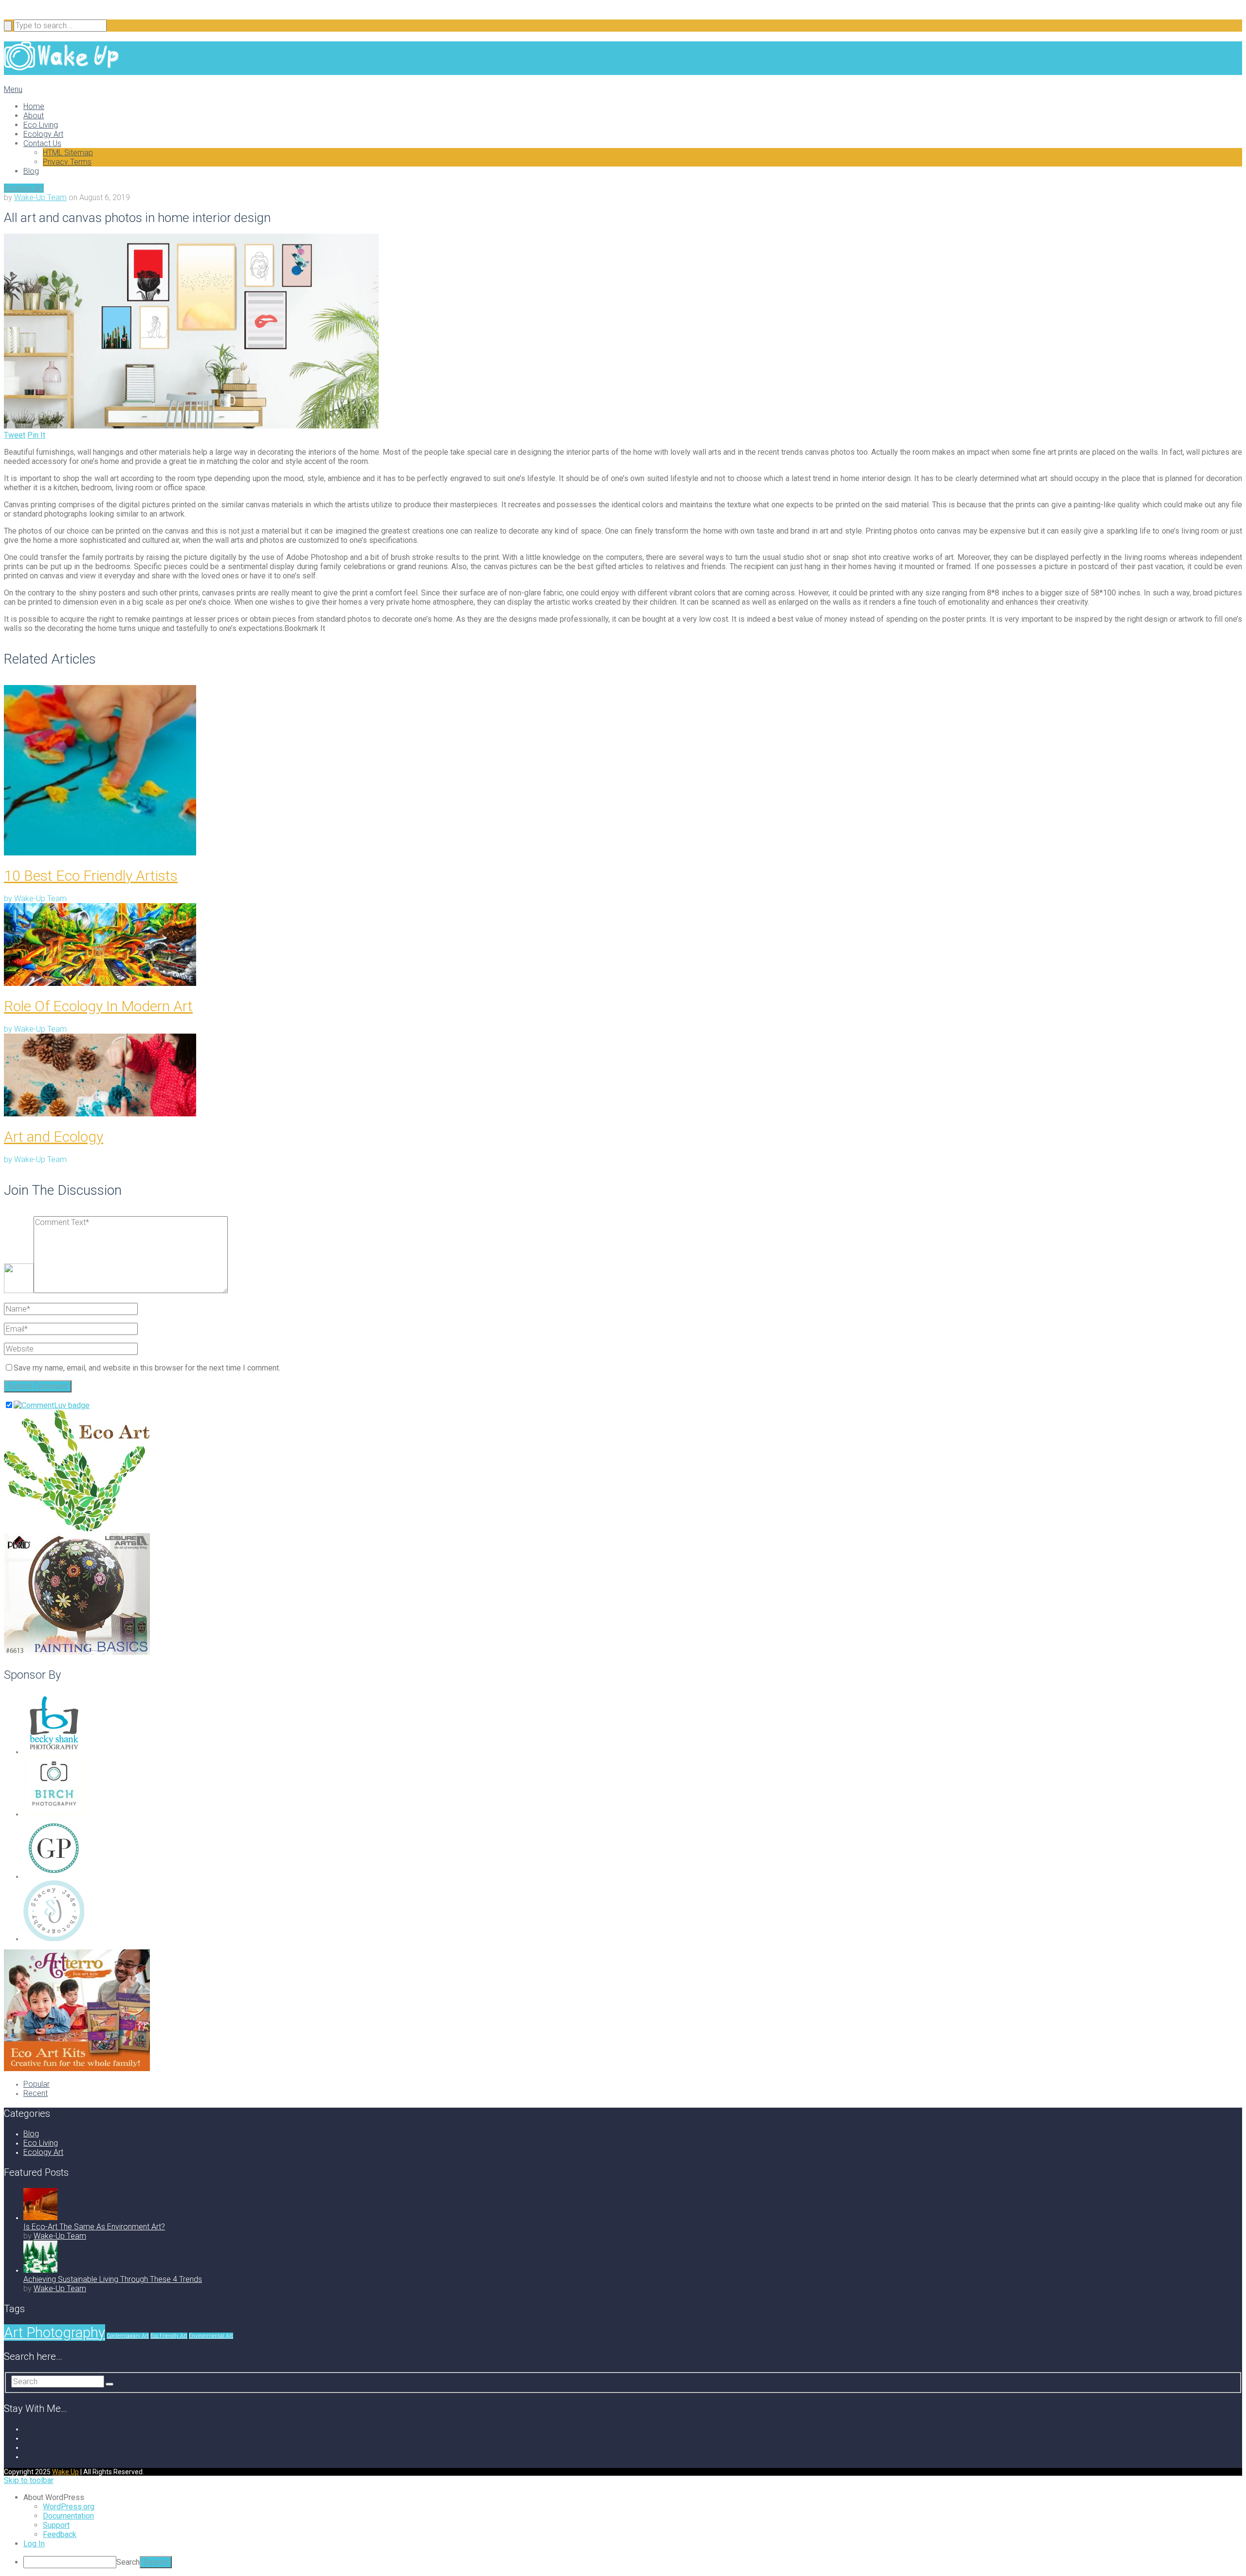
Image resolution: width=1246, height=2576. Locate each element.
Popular (37, 2084)
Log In (34, 2544)
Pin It (36, 435)
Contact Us (42, 143)
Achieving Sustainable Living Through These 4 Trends (113, 2279)
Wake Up (65, 2472)
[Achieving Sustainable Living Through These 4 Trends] (40, 2270)
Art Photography (55, 2333)
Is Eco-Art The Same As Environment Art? (94, 2227)
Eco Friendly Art (169, 2336)
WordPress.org (69, 2507)
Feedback (60, 2534)
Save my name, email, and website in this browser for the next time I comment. (147, 1368)
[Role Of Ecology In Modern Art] (623, 945)
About (34, 116)
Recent (36, 2093)
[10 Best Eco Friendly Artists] (623, 771)
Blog (31, 171)
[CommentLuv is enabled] (52, 1405)
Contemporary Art (128, 2336)
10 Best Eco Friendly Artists (91, 876)
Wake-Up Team (40, 197)
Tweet (15, 435)
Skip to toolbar (29, 2480)
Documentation (68, 2516)
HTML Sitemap (68, 153)
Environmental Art (211, 2336)
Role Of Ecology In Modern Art (98, 1006)
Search (128, 2562)
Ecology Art (43, 134)
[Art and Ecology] (623, 1076)
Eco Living (41, 125)
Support (56, 2525)
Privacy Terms (67, 162)
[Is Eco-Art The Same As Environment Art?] (40, 2217)
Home (34, 106)
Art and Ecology (54, 1137)
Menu (13, 89)
